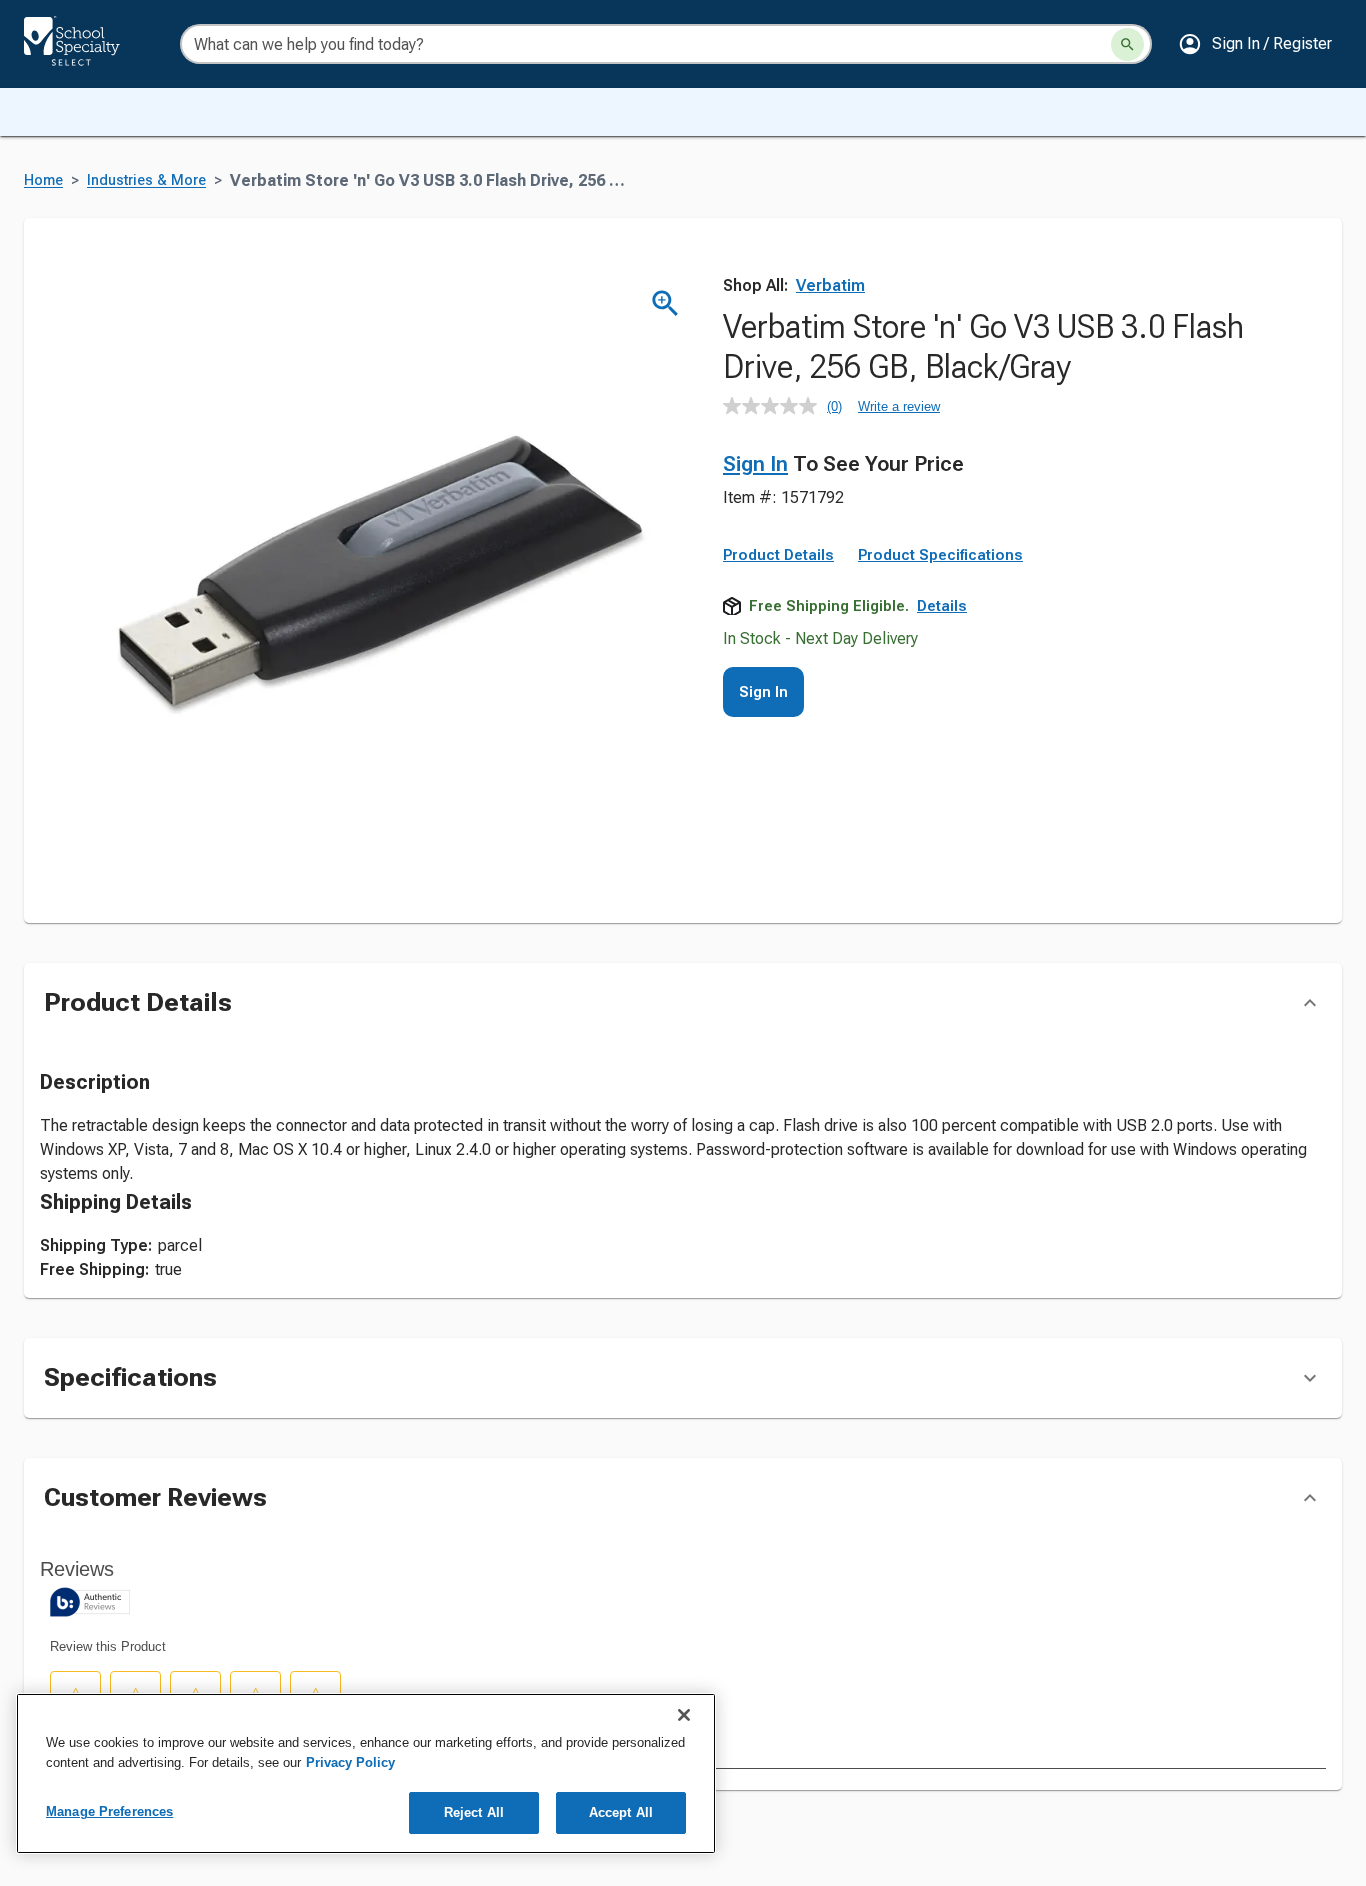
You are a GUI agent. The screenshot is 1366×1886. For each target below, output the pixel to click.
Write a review (899, 406)
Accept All (621, 1812)
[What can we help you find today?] (1127, 44)
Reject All (474, 1812)
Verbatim (830, 285)
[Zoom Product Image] (665, 303)
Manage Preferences (109, 1811)
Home (43, 180)
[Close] (684, 1715)
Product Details (778, 555)
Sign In (755, 464)
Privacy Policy (350, 1762)
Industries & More (146, 180)
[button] (1255, 44)
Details (942, 606)
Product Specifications (940, 555)
